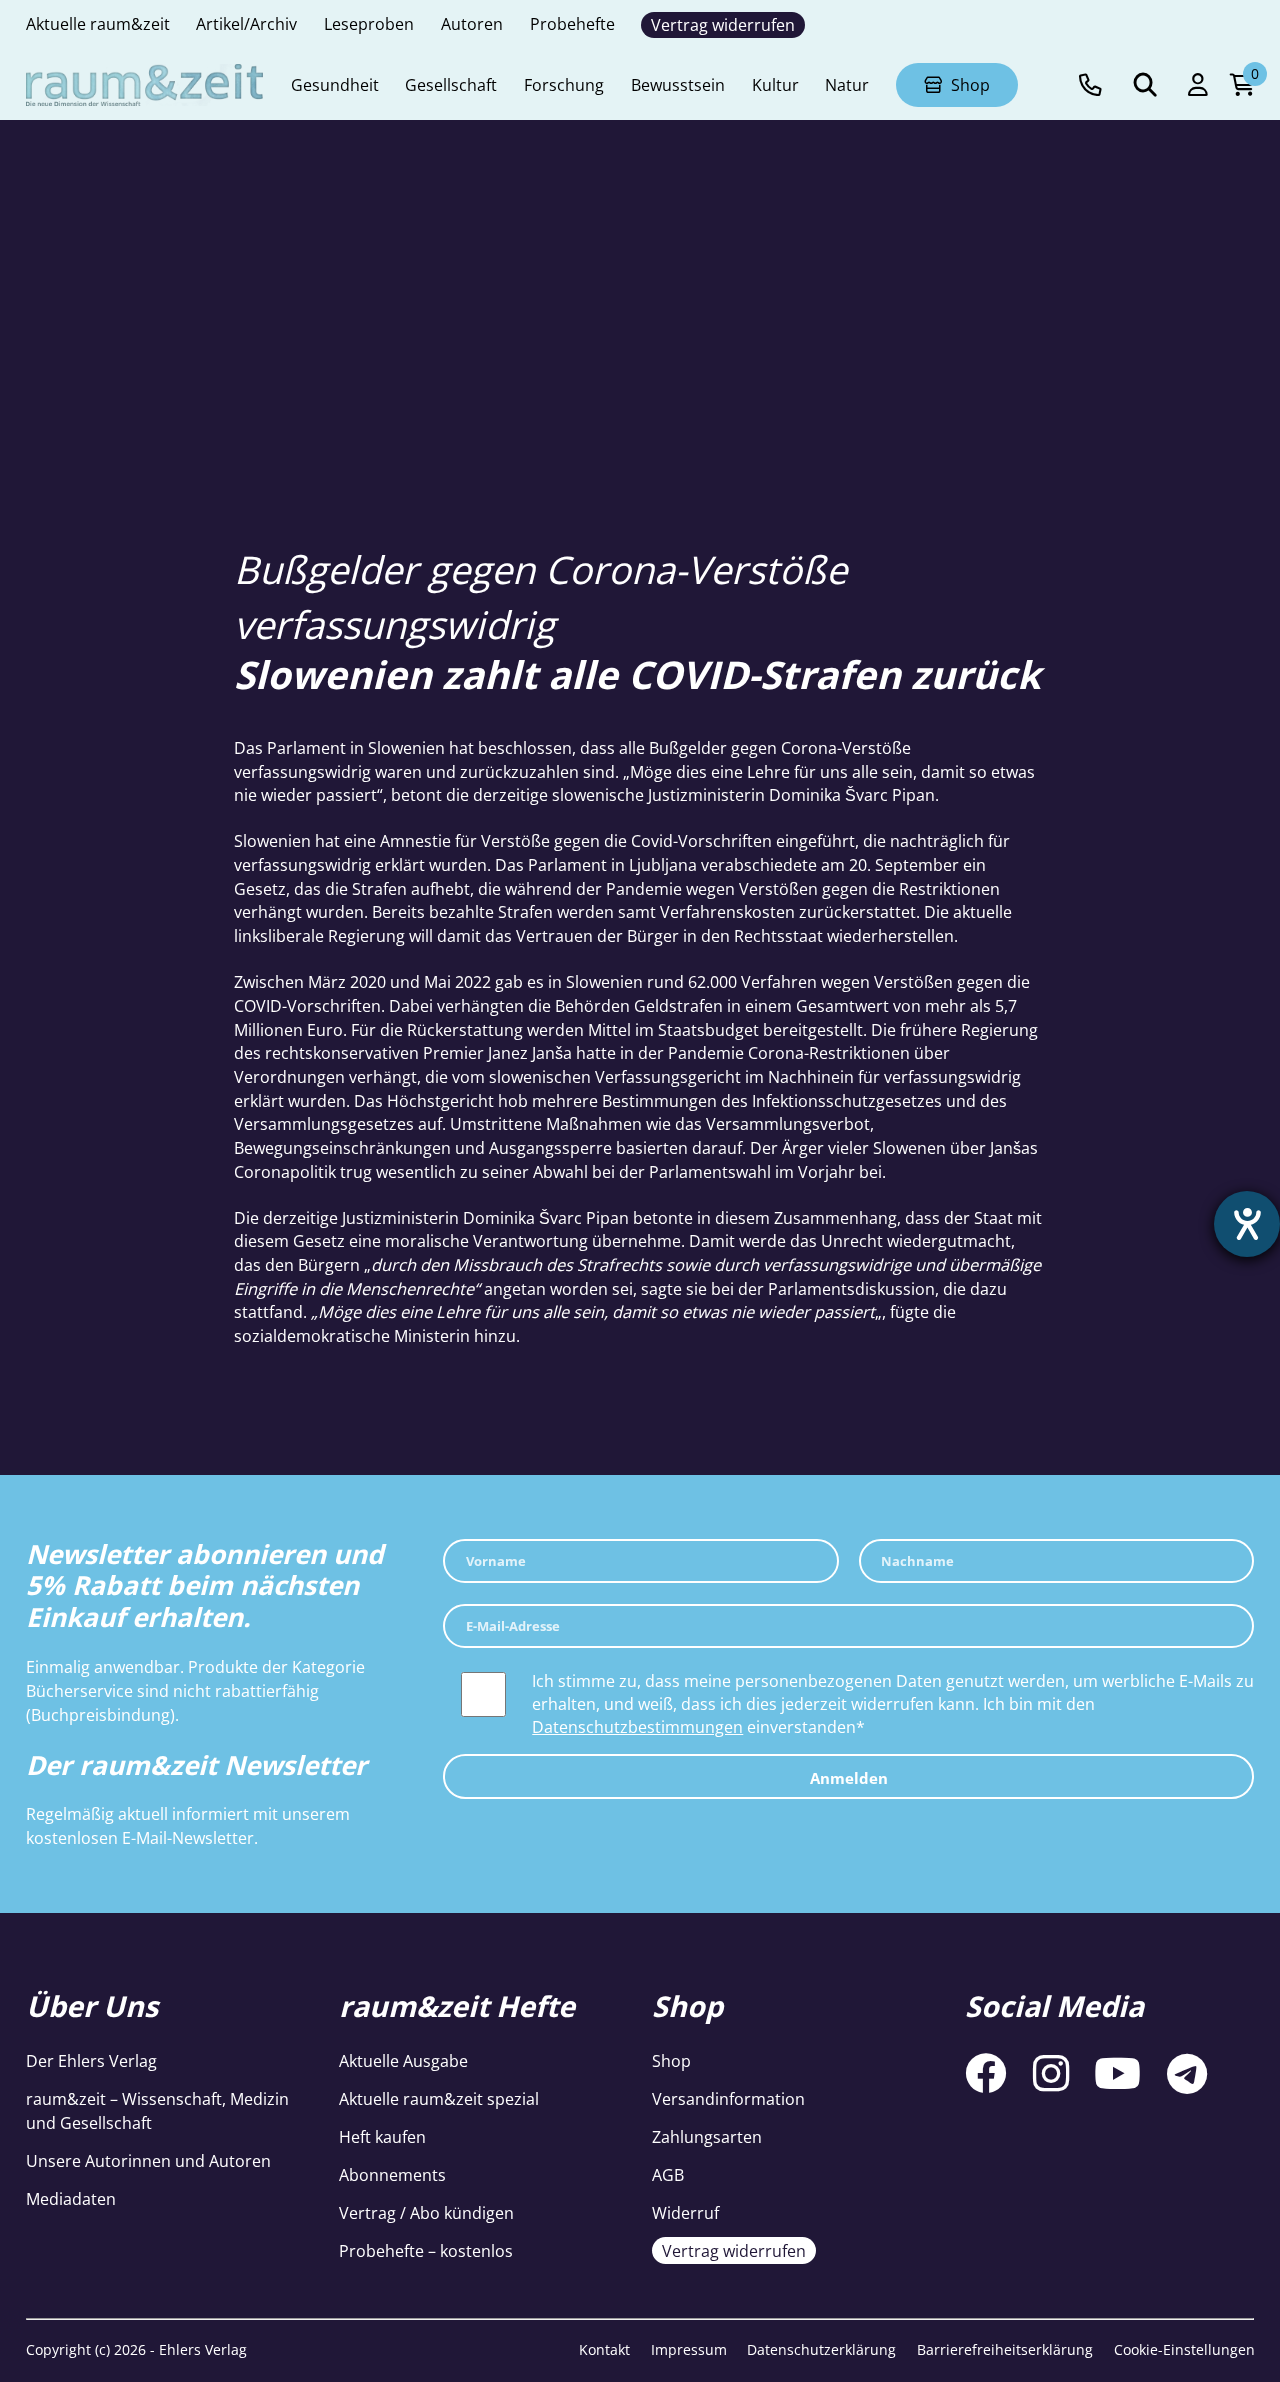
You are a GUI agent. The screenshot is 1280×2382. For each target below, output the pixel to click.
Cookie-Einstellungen (1184, 2349)
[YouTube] (1117, 2074)
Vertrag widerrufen (734, 2250)
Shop (671, 2060)
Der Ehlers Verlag (91, 2060)
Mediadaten (71, 2198)
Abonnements (392, 2174)
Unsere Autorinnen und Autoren (148, 2160)
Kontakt (604, 2349)
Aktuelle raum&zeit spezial (439, 2098)
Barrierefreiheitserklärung (1005, 2349)
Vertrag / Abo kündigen (426, 2212)
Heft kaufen (382, 2136)
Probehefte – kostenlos (426, 2250)
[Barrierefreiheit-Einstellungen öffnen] (1247, 1224)
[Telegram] (1187, 2074)
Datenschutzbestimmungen (637, 1726)
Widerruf (685, 2212)
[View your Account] (1198, 85)
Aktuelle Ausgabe (403, 2060)
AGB (668, 2174)
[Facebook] (986, 2074)
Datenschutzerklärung (821, 2349)
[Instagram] (1051, 2074)
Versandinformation (728, 2098)
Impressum (689, 2349)
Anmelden (849, 1778)
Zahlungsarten (707, 2136)
